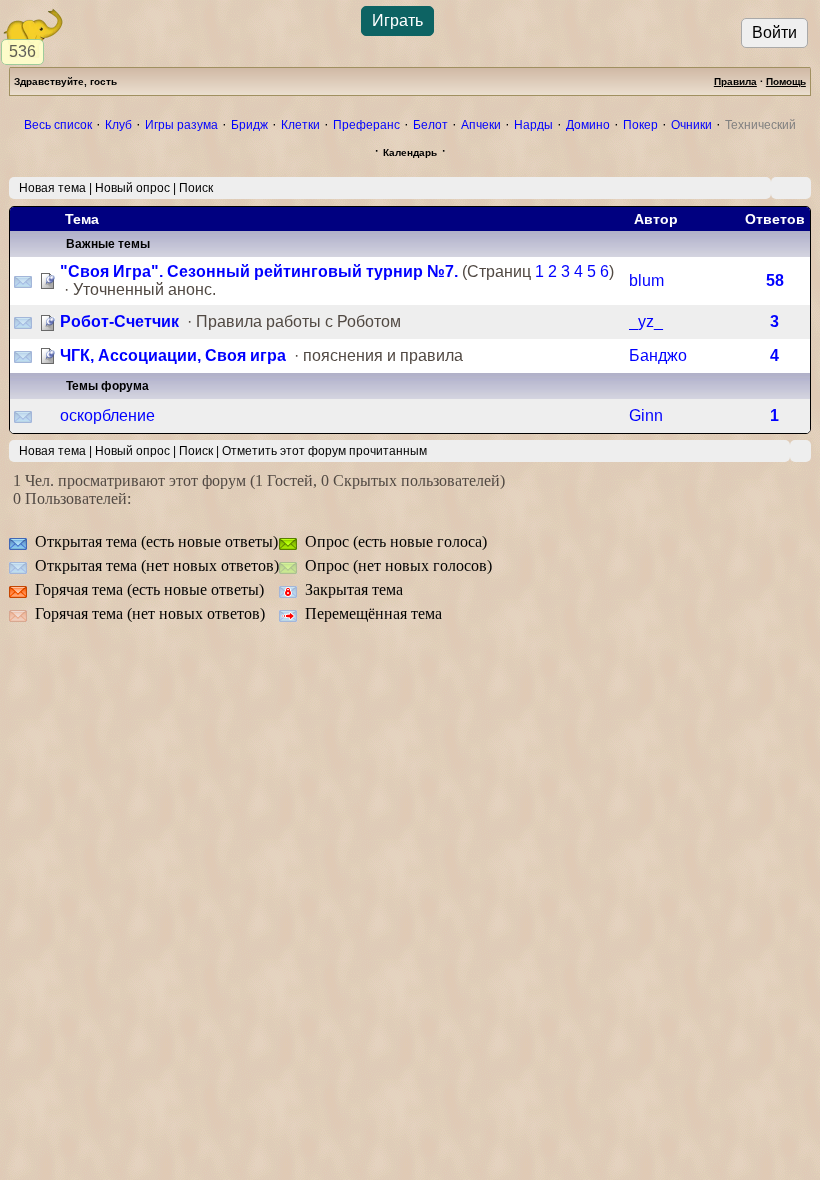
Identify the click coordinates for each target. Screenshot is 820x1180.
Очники (691, 125)
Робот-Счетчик (119, 321)
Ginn (646, 415)
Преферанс (366, 125)
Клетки (300, 125)
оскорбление (107, 415)
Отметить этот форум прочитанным (324, 451)
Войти (774, 32)
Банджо (658, 355)
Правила (735, 81)
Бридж (249, 125)
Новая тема (52, 188)
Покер (640, 125)
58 (775, 280)
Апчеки (481, 125)
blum (646, 280)
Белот (430, 125)
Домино (588, 125)
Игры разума (181, 125)
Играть (397, 20)
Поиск (196, 188)
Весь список (58, 125)
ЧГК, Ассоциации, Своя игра (173, 355)
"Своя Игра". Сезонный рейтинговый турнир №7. (259, 271)
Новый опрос (132, 188)
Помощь (786, 81)
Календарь (410, 152)
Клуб (118, 125)
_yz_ (646, 321)
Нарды (533, 125)
